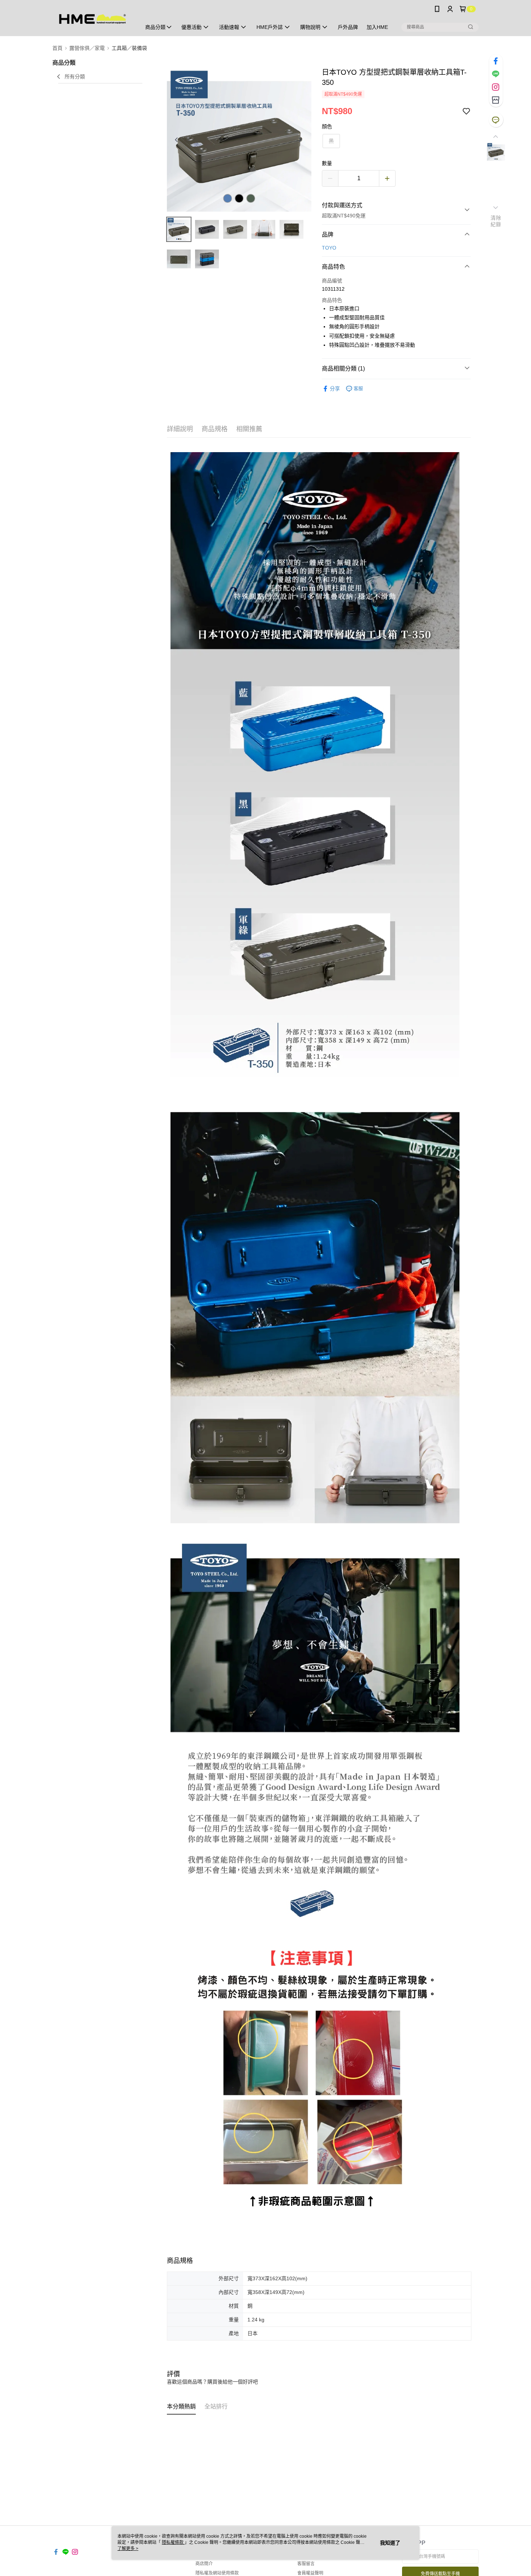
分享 (335, 389)
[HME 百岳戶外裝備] (92, 19)
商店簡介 (204, 2564)
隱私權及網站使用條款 (217, 2573)
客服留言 (306, 2564)
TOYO (329, 248)
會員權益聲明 (310, 2573)
